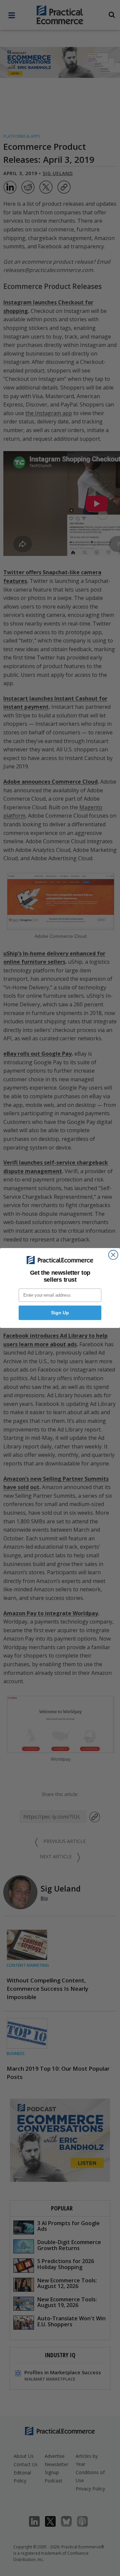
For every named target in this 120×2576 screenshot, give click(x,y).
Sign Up (60, 1313)
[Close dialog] (113, 1255)
